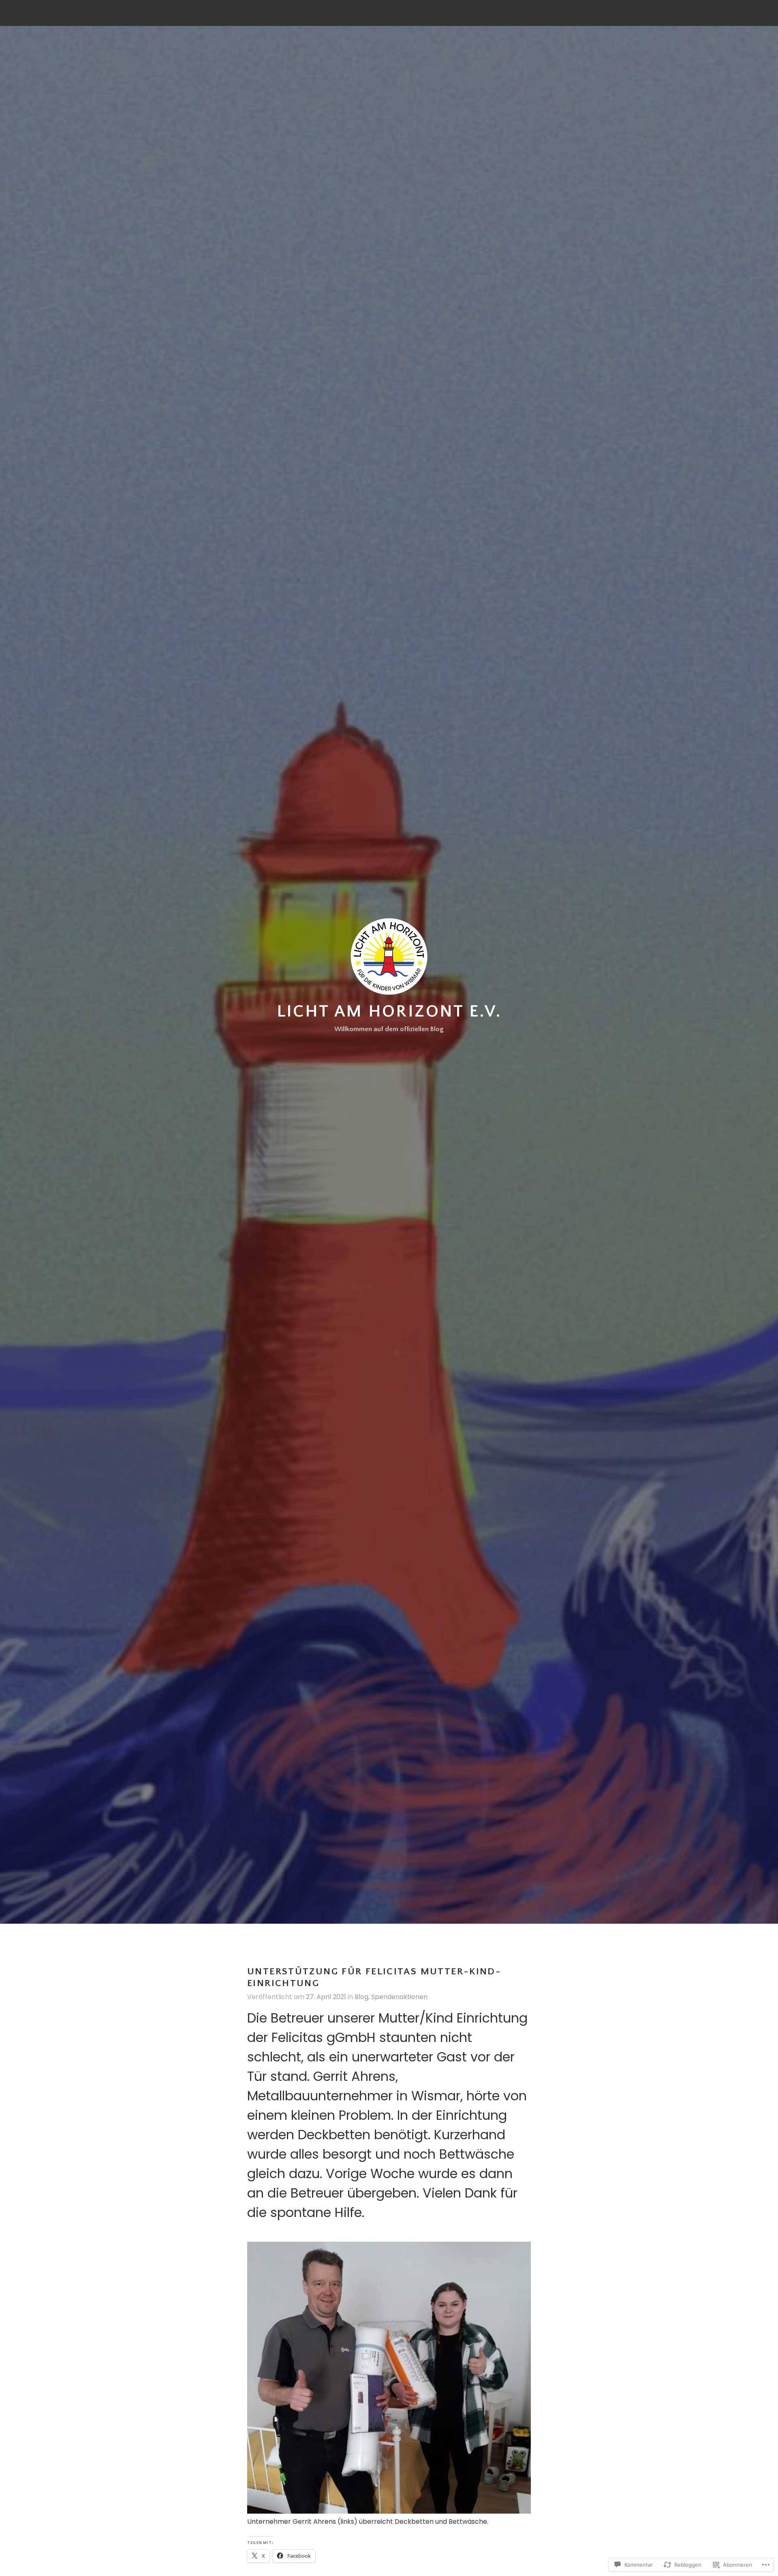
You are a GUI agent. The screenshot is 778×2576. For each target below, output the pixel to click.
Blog (361, 1997)
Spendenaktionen (399, 1997)
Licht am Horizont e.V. (389, 1011)
